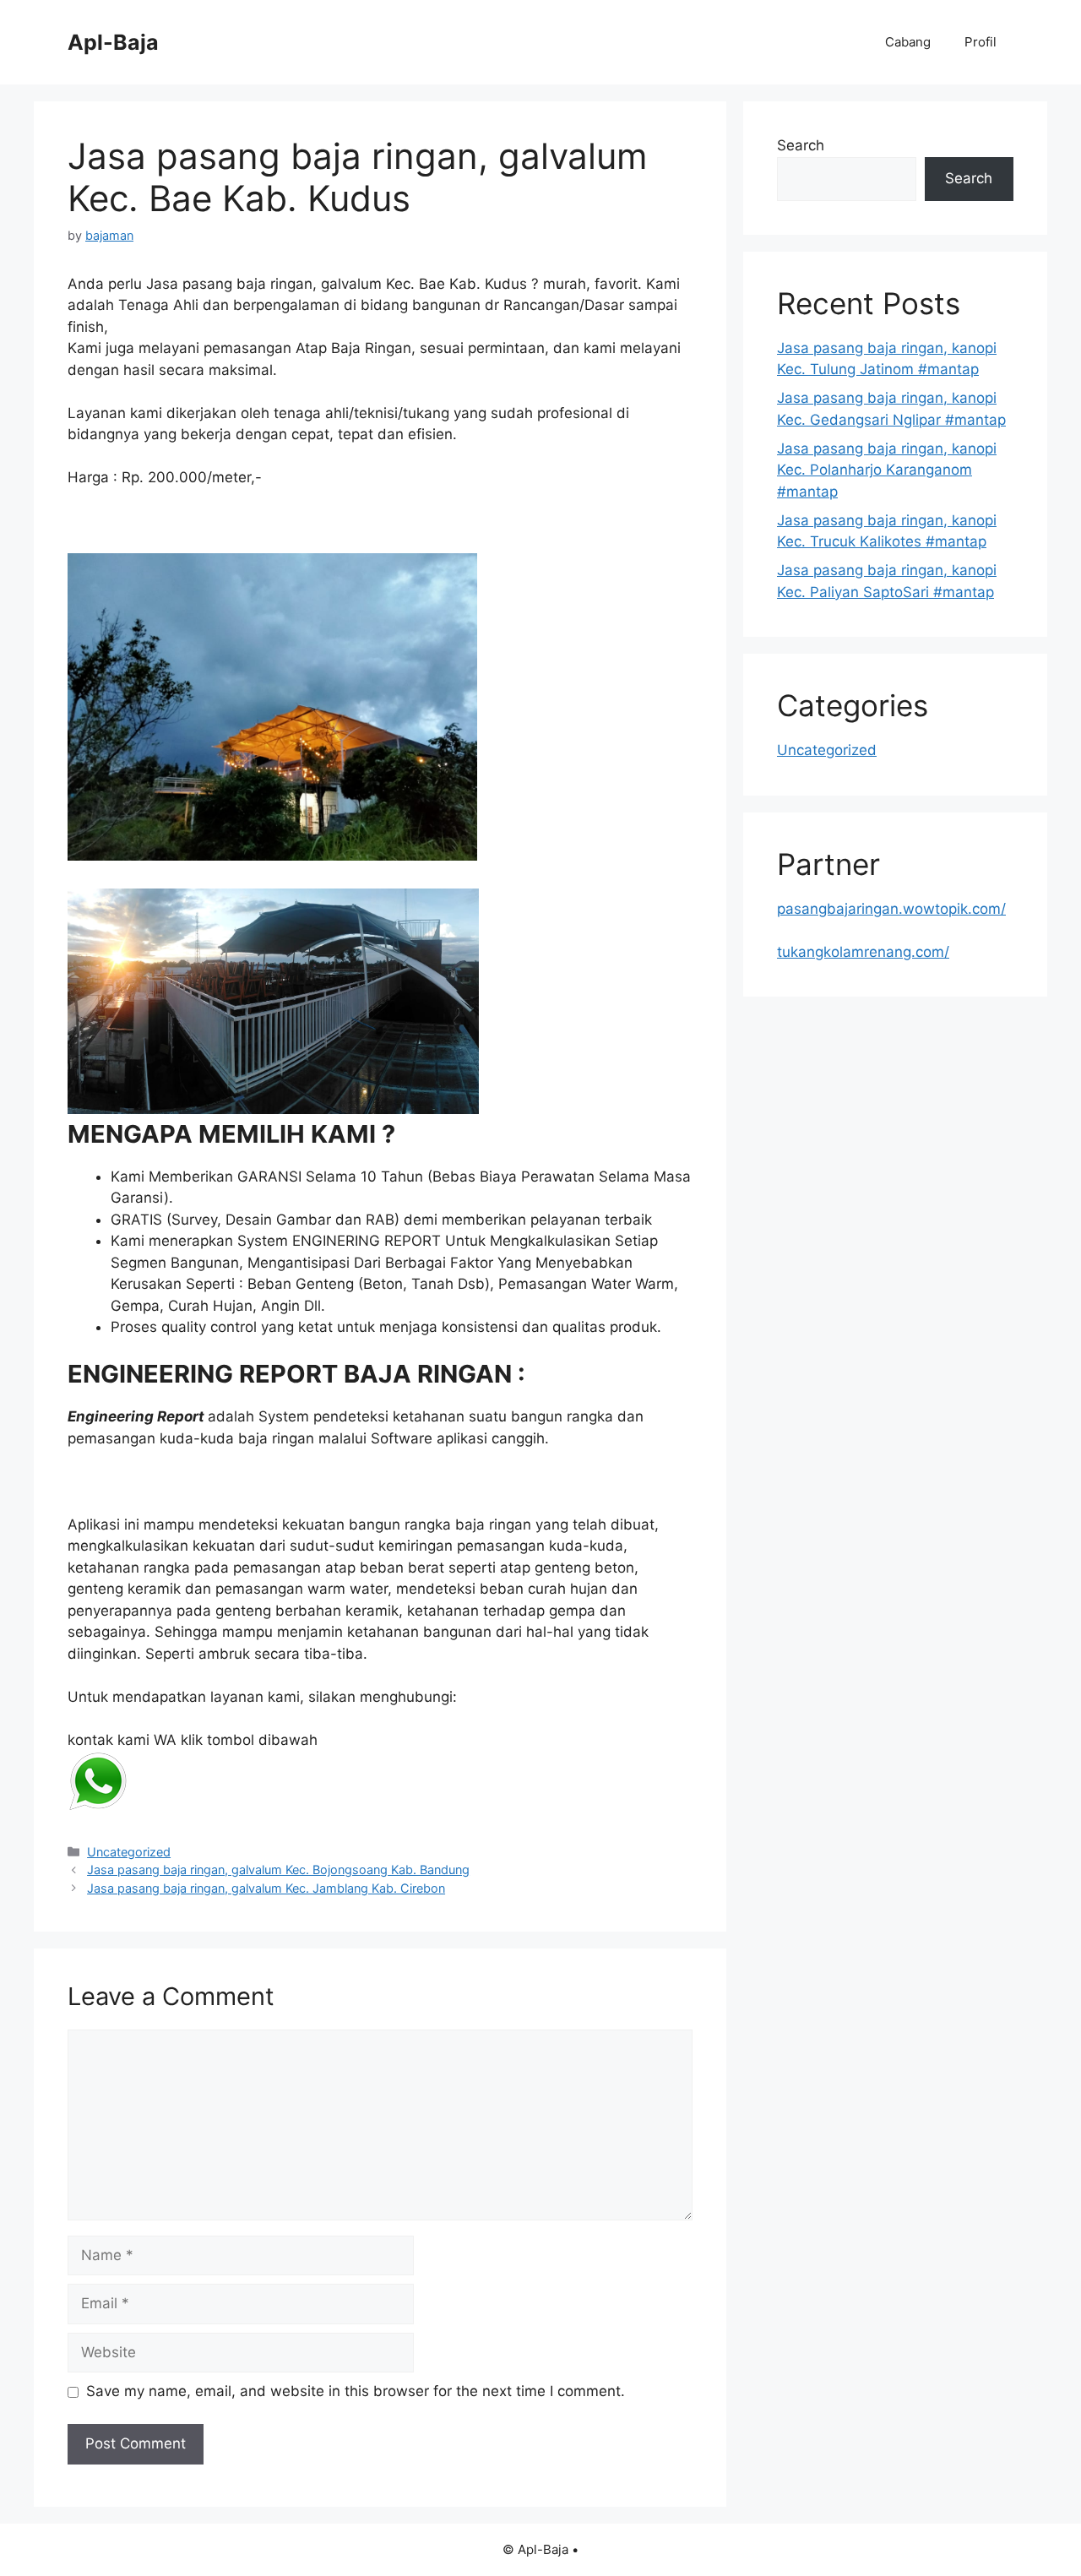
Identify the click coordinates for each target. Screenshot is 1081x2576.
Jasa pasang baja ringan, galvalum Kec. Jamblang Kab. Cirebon (266, 1888)
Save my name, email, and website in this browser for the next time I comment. (356, 2391)
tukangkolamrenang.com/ (863, 952)
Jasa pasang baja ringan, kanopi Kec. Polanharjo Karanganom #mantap (887, 470)
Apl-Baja (113, 42)
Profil (981, 42)
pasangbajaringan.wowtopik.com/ (891, 909)
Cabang (908, 42)
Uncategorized (129, 1852)
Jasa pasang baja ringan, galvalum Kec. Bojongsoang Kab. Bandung (278, 1870)
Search (801, 145)
